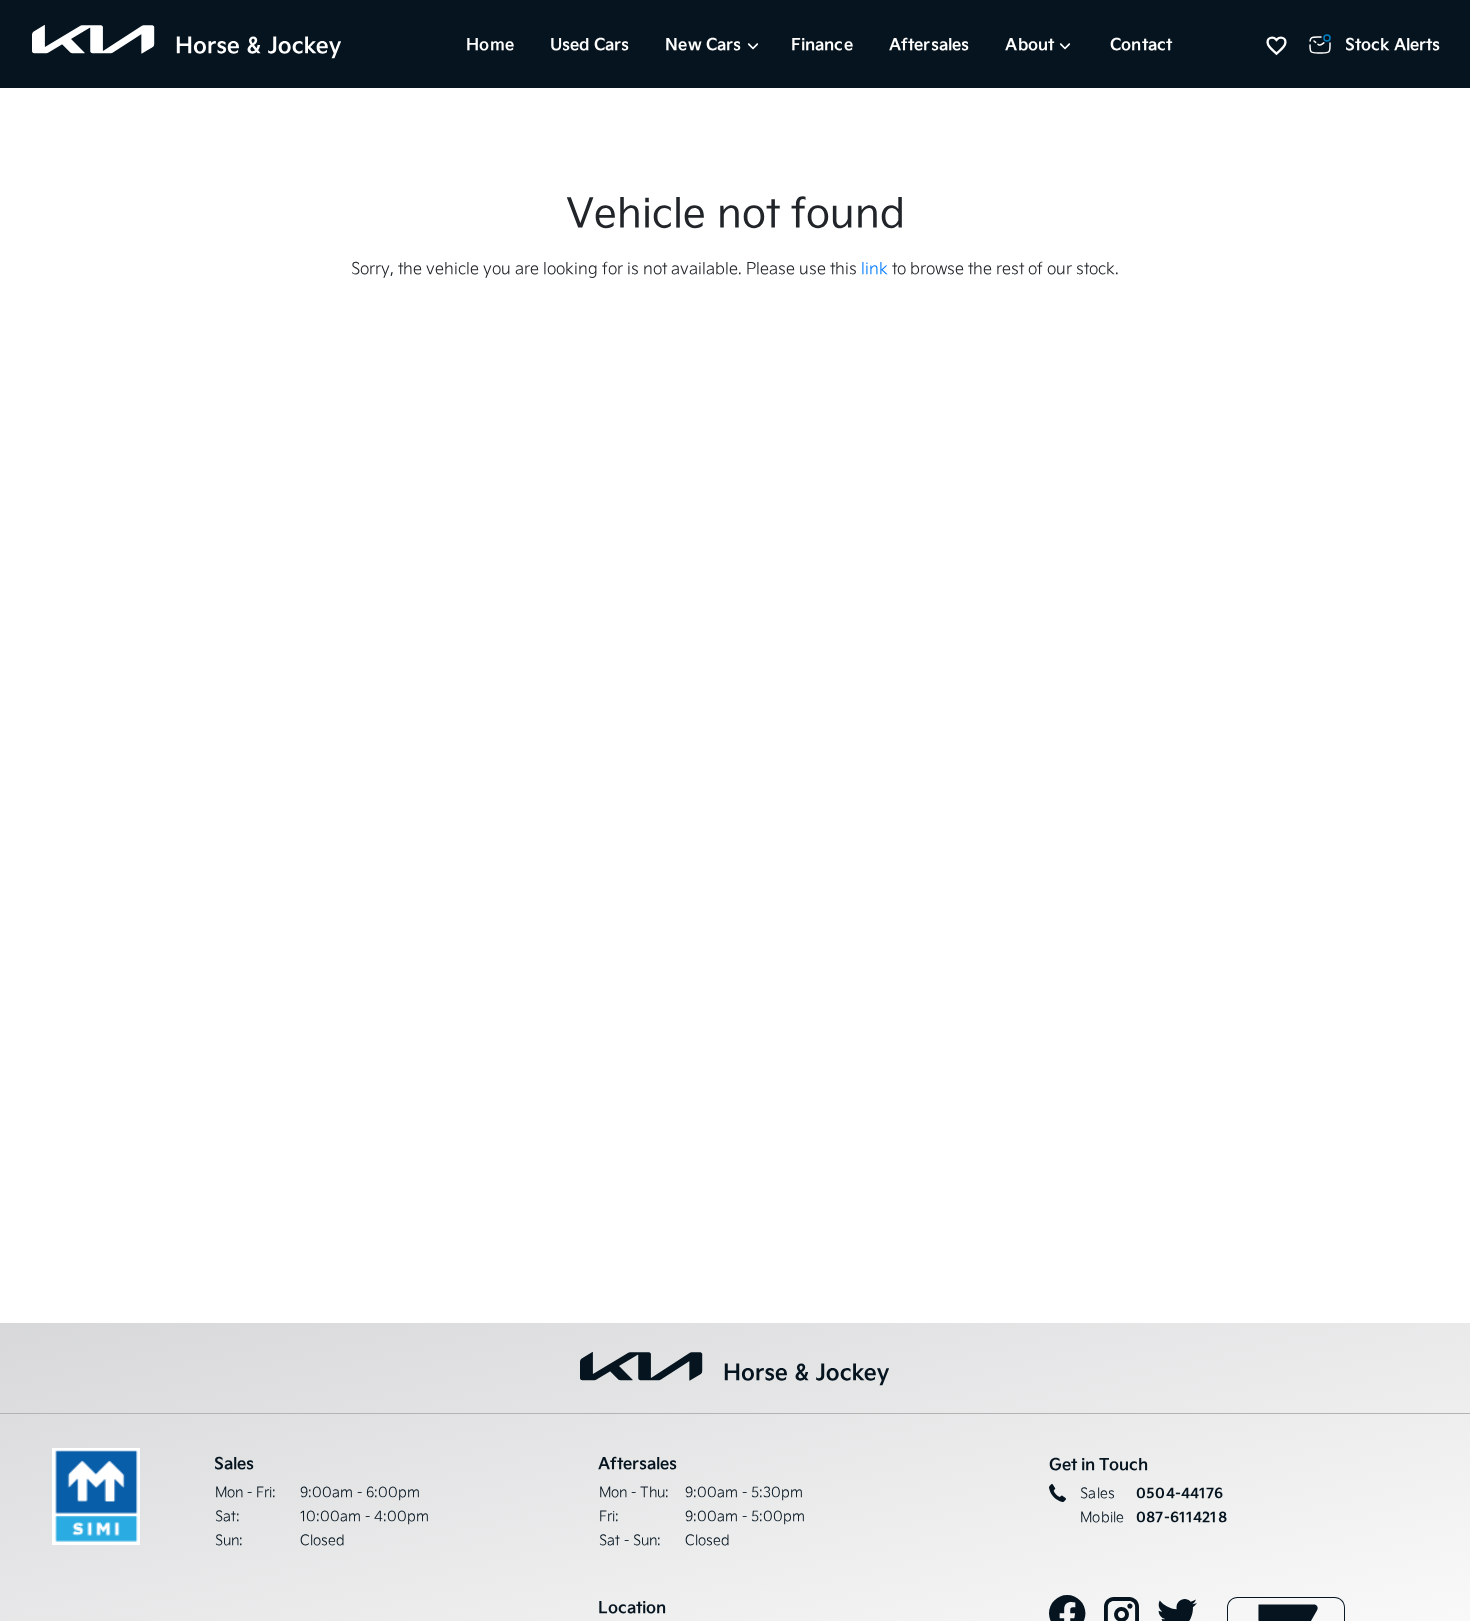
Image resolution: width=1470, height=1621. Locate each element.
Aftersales (929, 44)
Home (490, 44)
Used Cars (589, 44)
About (1029, 44)
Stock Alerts (1392, 44)
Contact (1141, 44)
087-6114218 (1181, 1517)
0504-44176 (1179, 1493)
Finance (822, 44)
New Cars (703, 44)
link (874, 268)
